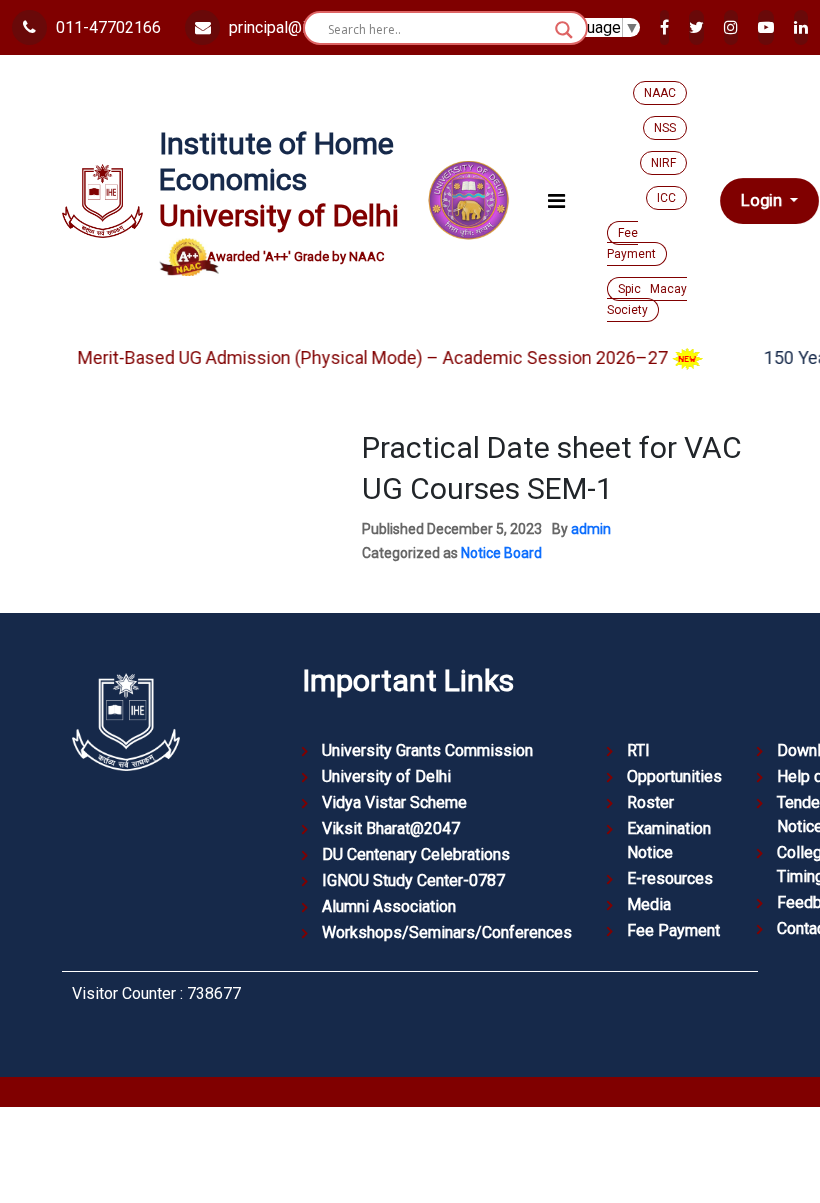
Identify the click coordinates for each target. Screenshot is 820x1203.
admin (591, 529)
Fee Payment (631, 243)
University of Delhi (386, 776)
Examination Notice (669, 840)
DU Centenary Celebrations (416, 854)
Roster (650, 802)
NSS (665, 128)
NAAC (660, 93)
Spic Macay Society (647, 299)
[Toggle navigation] (556, 201)
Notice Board (501, 553)
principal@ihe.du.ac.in (301, 27)
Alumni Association (389, 906)
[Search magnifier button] (564, 30)
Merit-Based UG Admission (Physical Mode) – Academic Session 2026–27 (362, 357)
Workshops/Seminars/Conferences (447, 932)
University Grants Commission (427, 750)
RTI (638, 750)
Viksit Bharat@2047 (391, 828)
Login (763, 201)
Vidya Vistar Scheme (394, 802)
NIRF (663, 163)
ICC (666, 198)
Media (649, 904)
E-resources (670, 878)
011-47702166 (106, 27)
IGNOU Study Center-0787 (413, 880)
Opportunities (674, 776)
